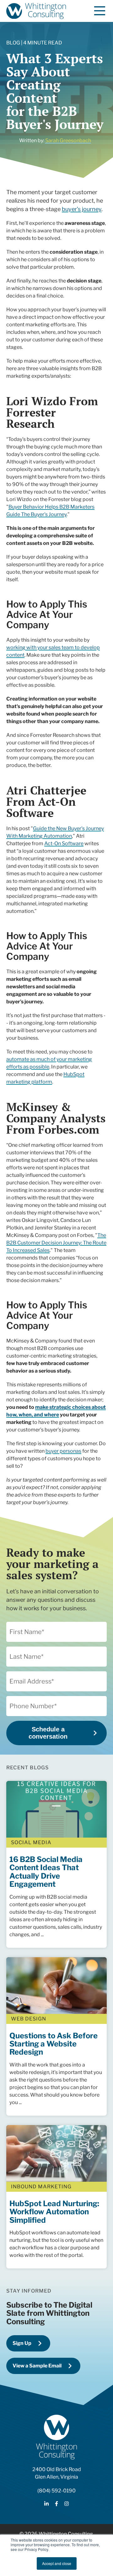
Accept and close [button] (57, 2563)
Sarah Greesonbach (68, 140)
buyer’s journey (82, 209)
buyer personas (63, 1451)
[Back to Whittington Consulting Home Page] (36, 11)
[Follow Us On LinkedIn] (46, 2504)
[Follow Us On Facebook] (56, 2504)
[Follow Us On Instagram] (67, 2504)
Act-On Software (64, 843)
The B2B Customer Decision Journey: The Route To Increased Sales (56, 1243)
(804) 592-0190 (56, 2491)
